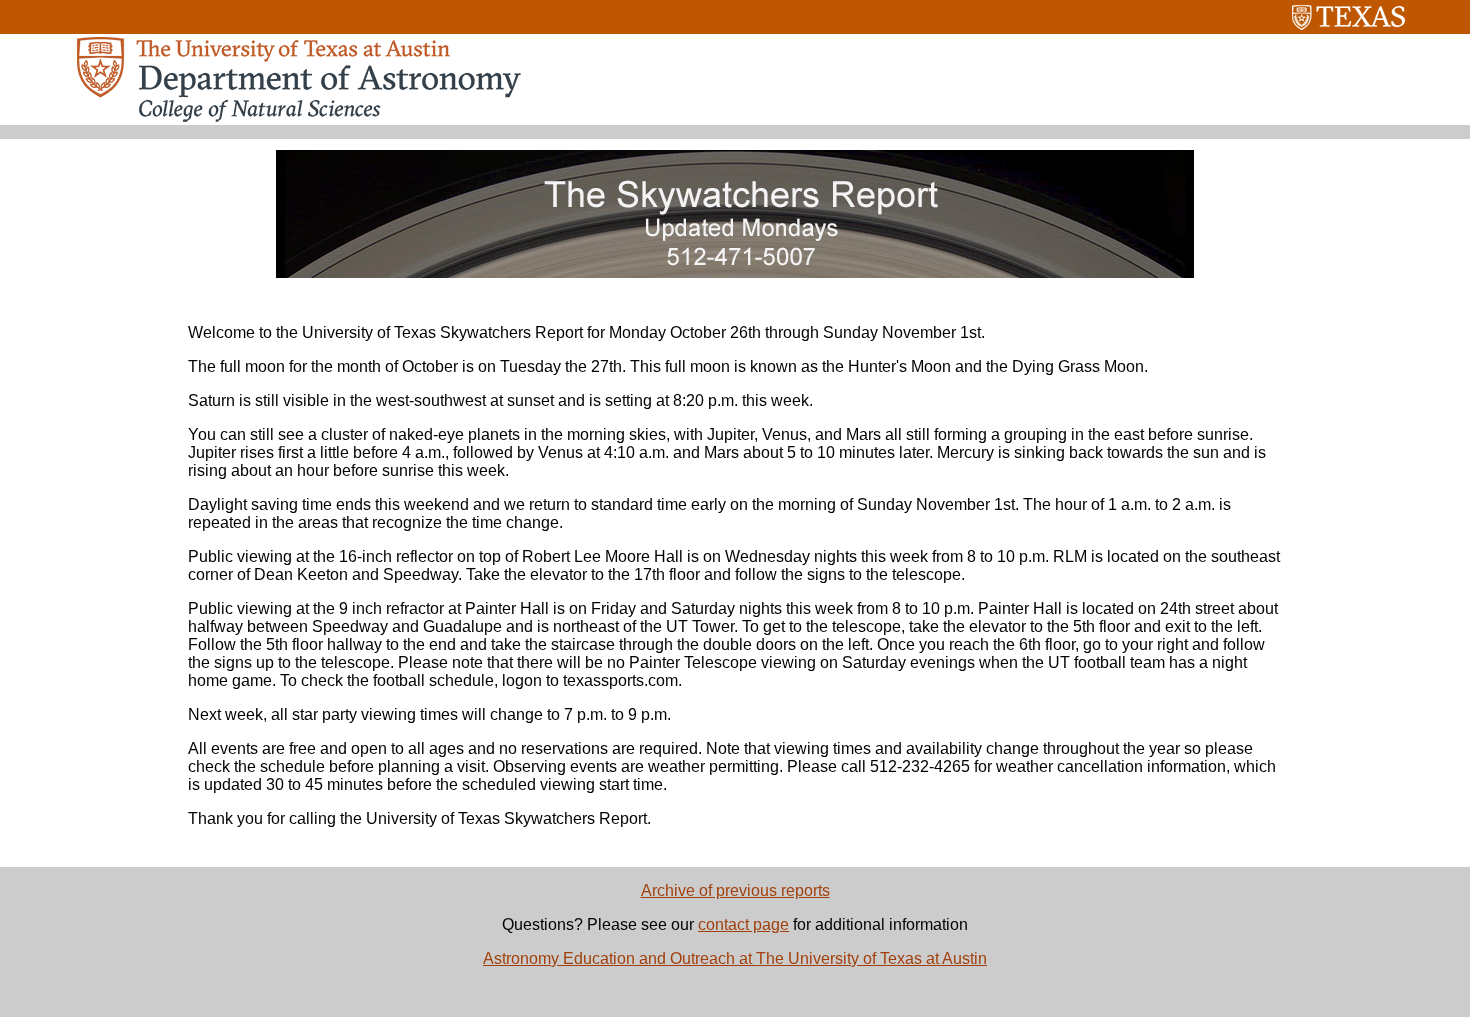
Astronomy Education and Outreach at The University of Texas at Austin (735, 958)
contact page (743, 924)
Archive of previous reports (735, 890)
